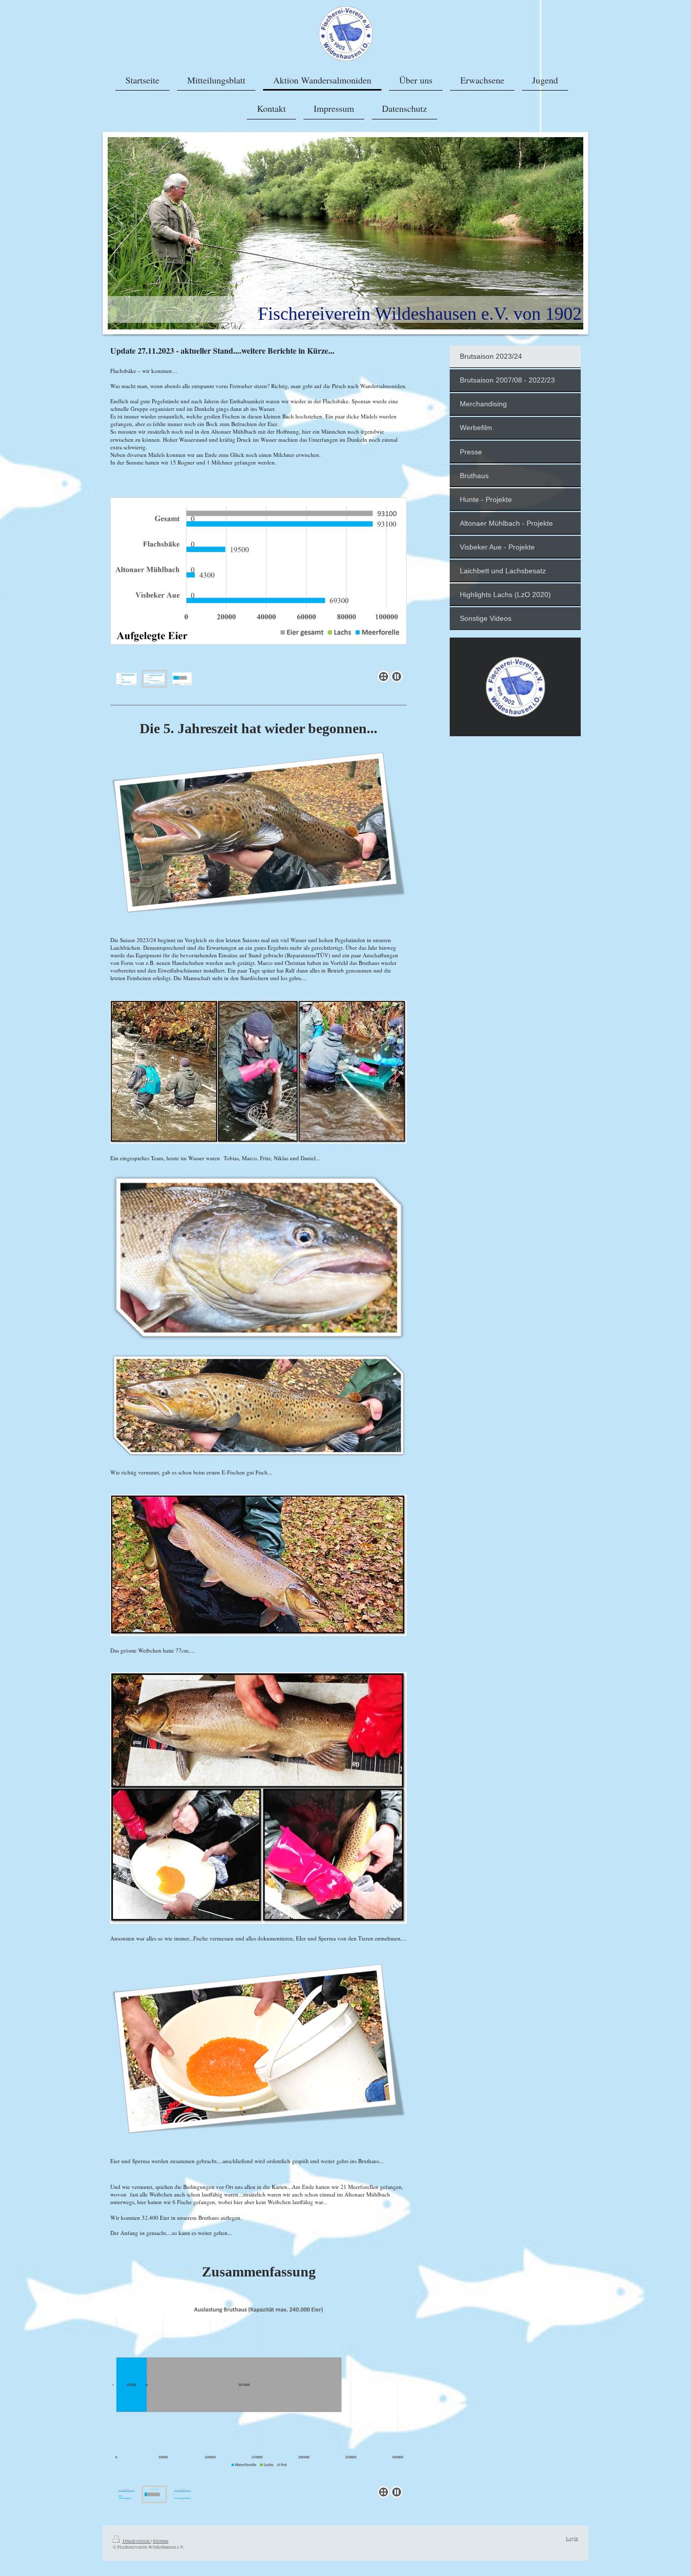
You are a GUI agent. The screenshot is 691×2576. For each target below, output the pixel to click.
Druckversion (136, 2541)
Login (572, 2538)
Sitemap (161, 2541)
